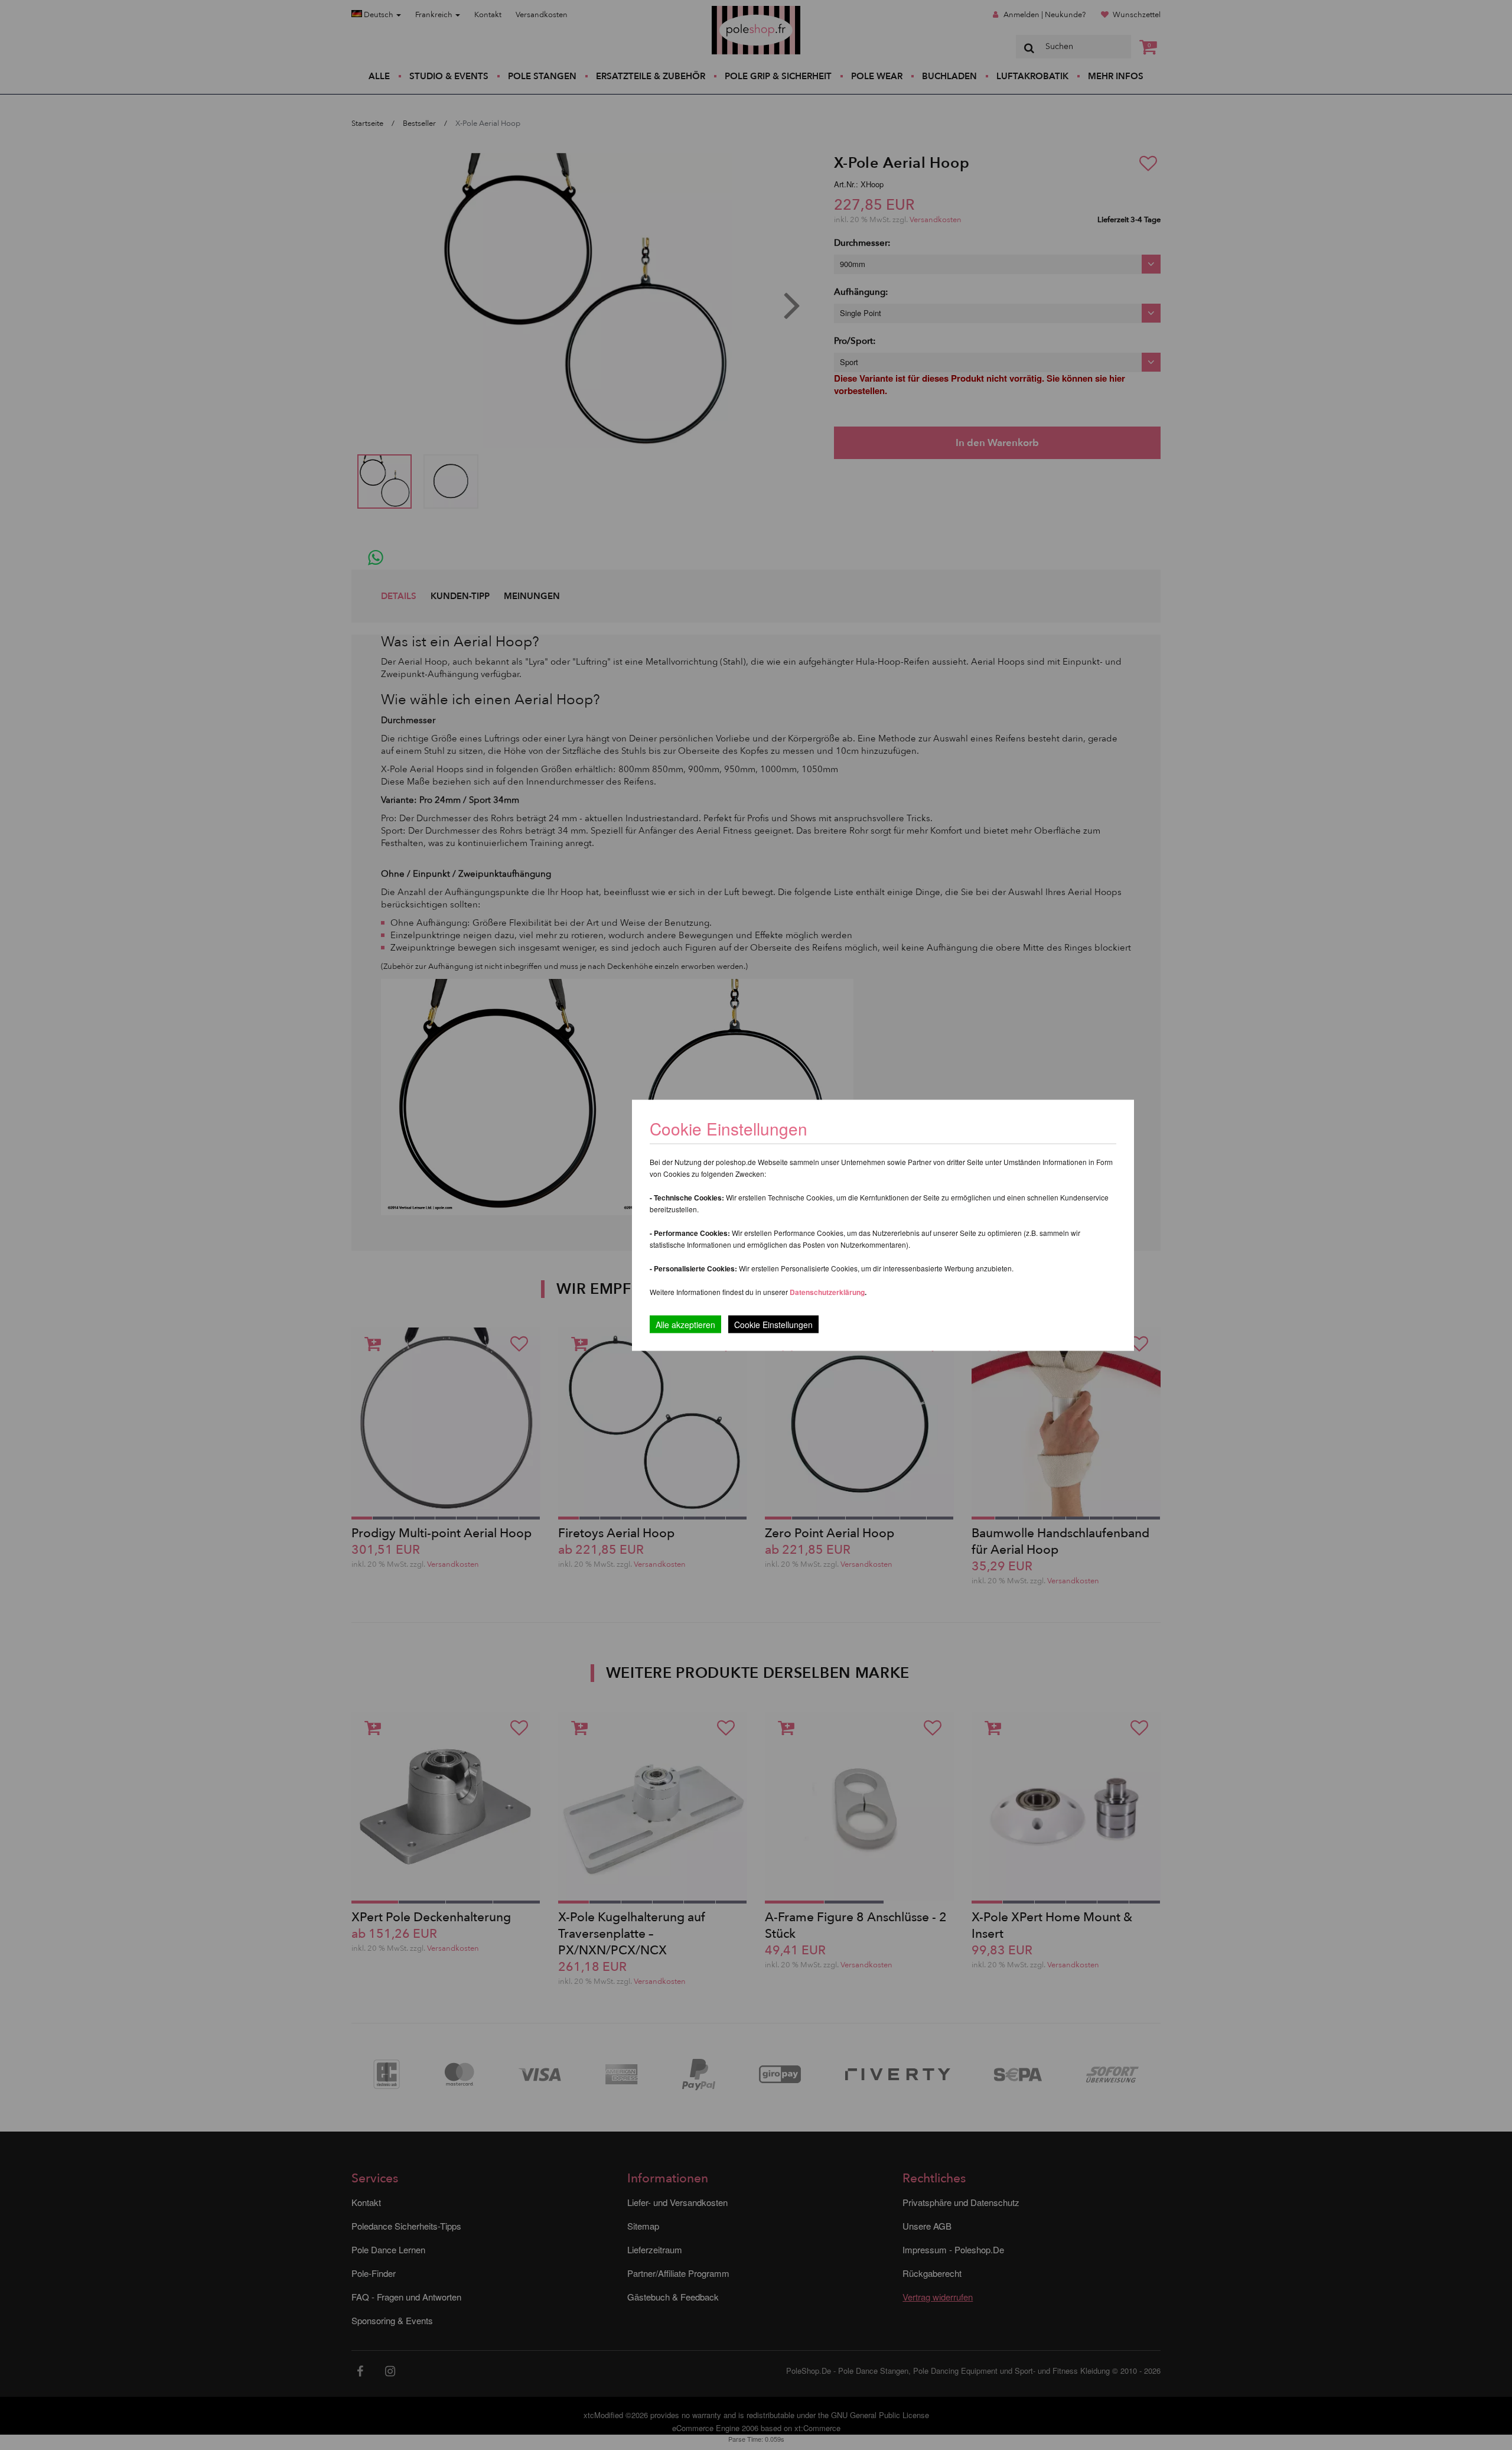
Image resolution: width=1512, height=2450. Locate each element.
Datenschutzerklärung (827, 1291)
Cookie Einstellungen (773, 1324)
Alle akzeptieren (685, 1324)
